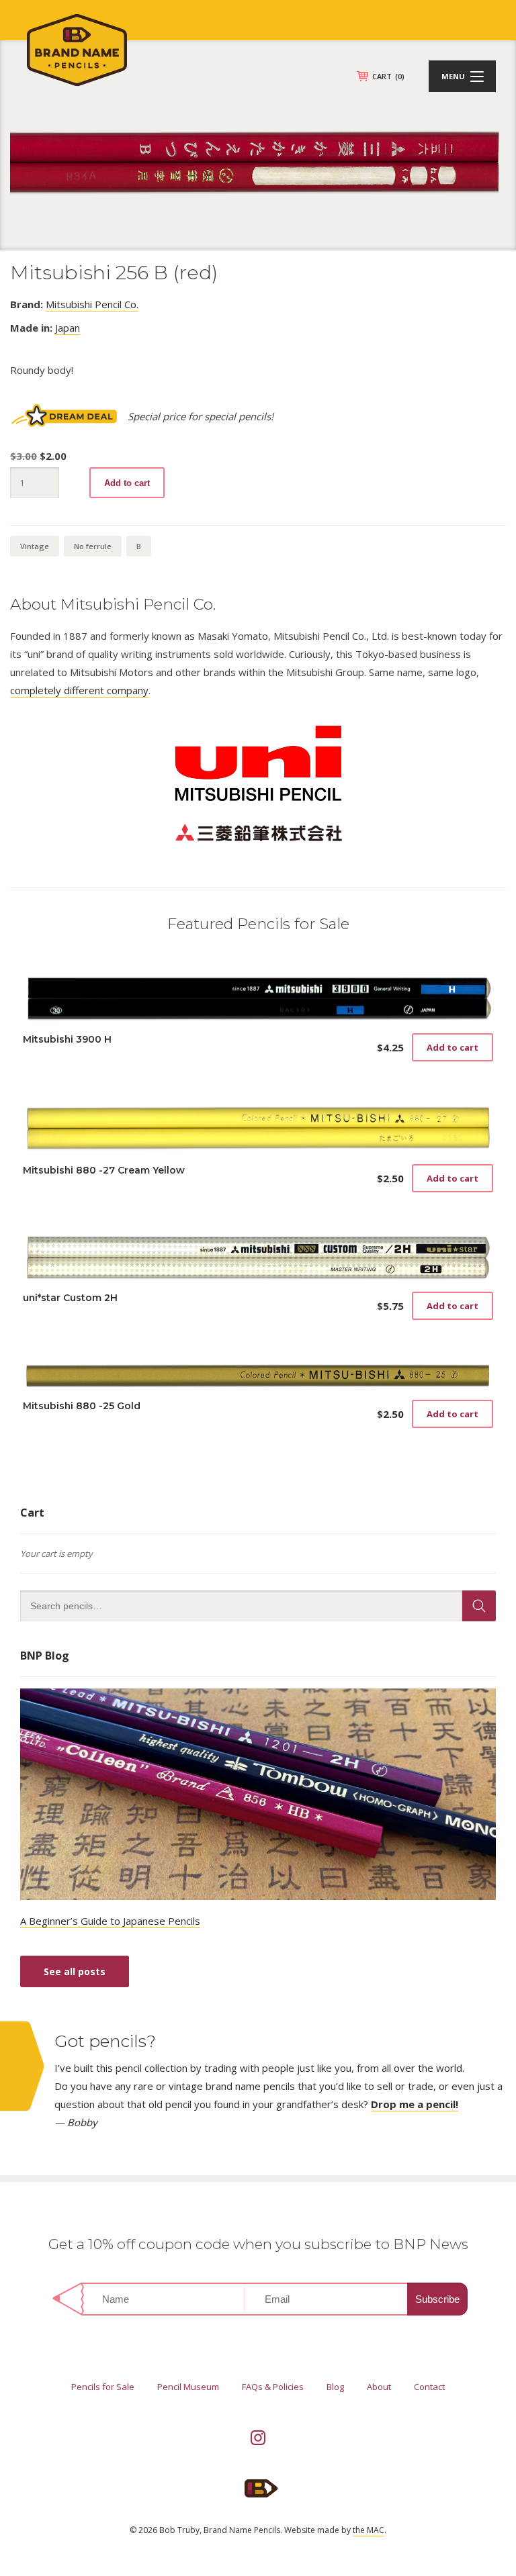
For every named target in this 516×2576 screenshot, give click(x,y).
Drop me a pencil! (415, 2104)
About (379, 2387)
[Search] (479, 1606)
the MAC (369, 2530)
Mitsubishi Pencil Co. (92, 304)
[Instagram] (258, 2438)
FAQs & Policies (273, 2387)
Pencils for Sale (103, 2387)
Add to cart (127, 483)
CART (388, 76)
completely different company (79, 690)
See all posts (75, 1971)
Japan (68, 328)
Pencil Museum (188, 2387)
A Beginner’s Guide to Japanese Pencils (110, 1921)
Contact (429, 2387)
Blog (335, 2387)
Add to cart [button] (453, 1047)
